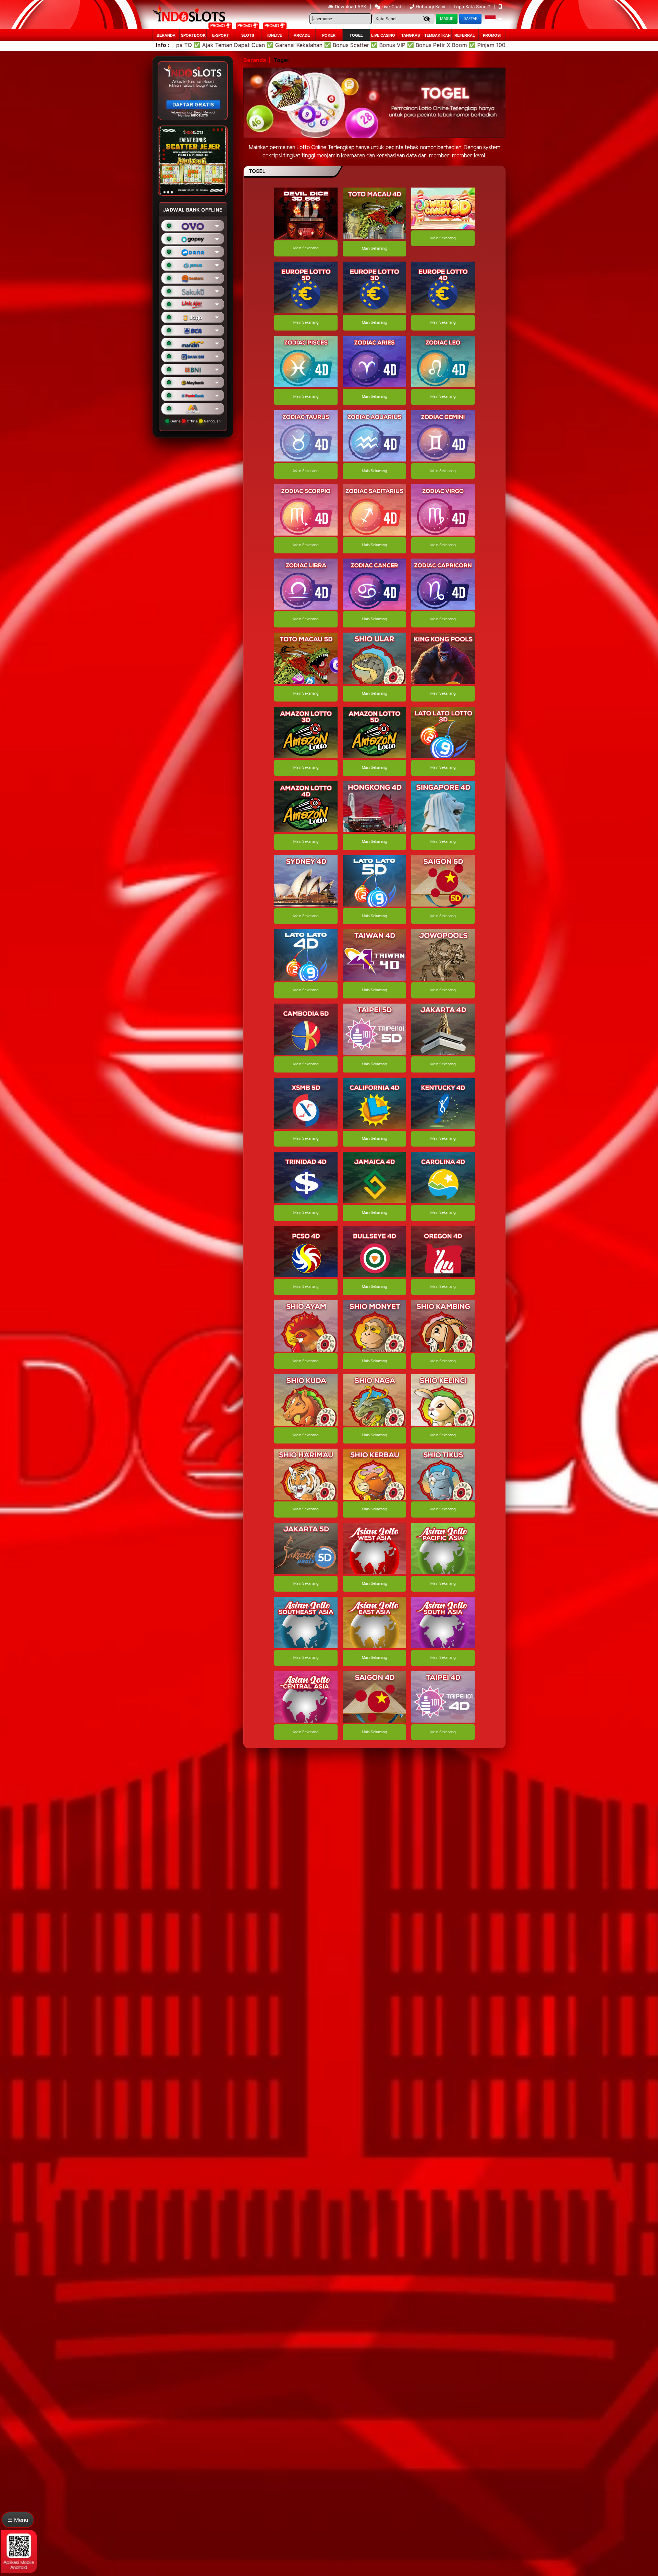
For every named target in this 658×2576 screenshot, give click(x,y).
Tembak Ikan (437, 35)
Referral (465, 35)
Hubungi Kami (430, 7)
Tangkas (411, 35)
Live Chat (391, 7)
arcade (302, 35)
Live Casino (383, 35)
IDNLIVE (275, 35)
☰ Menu (18, 2520)
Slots (248, 35)
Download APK (350, 7)
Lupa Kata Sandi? (473, 7)
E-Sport (221, 35)
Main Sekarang (306, 248)
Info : (163, 45)
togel (356, 35)
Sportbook (193, 35)
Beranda (166, 35)
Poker (329, 35)
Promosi (492, 35)
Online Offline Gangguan (195, 421)
